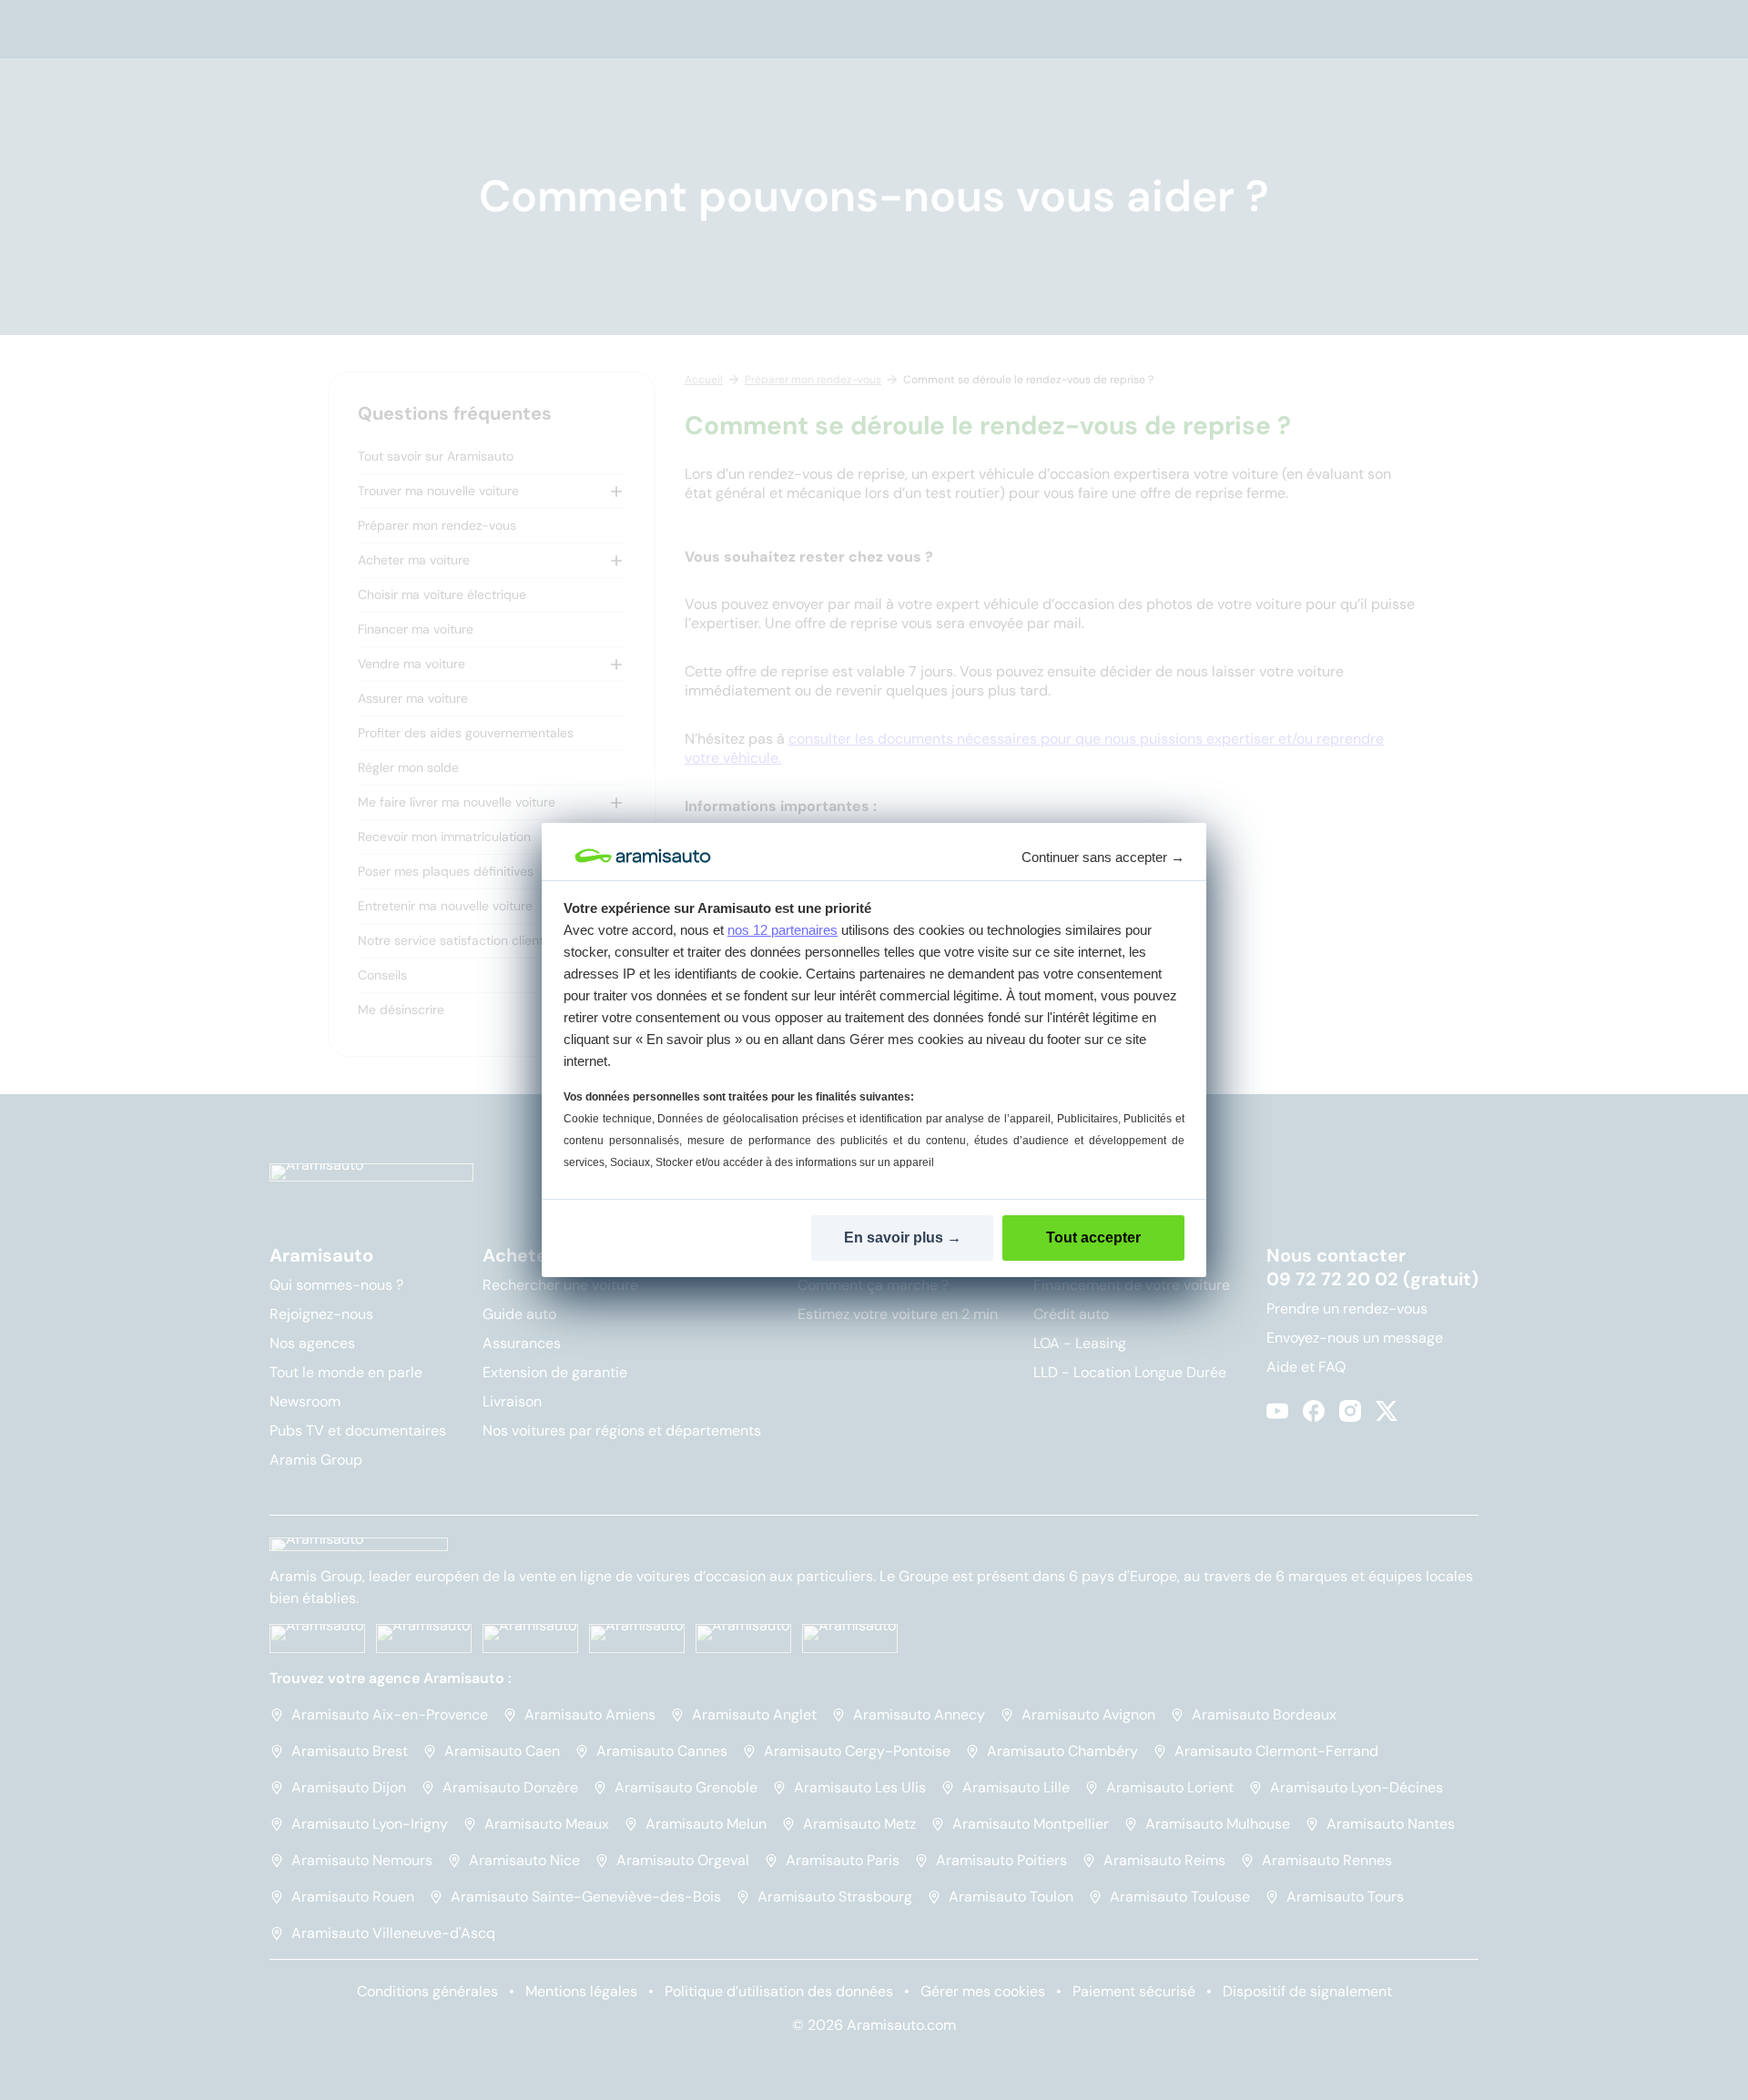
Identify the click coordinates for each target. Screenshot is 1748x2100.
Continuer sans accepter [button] (1103, 857)
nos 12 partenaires (783, 930)
